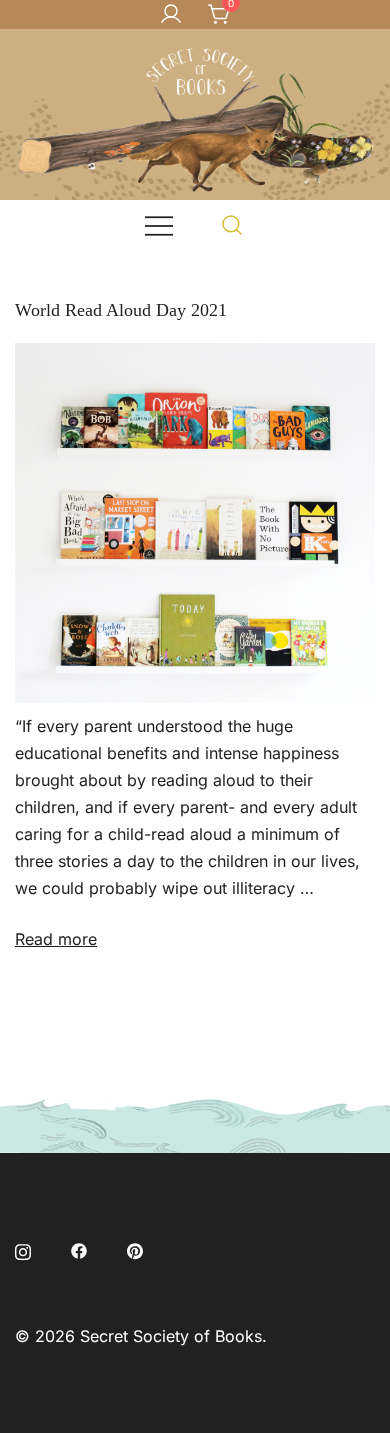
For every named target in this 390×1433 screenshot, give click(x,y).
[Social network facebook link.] (79, 1249)
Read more (56, 939)
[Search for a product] (232, 224)
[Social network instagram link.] (23, 1249)
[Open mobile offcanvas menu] (159, 224)
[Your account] (171, 15)
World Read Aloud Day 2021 (121, 310)
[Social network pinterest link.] (135, 1249)
